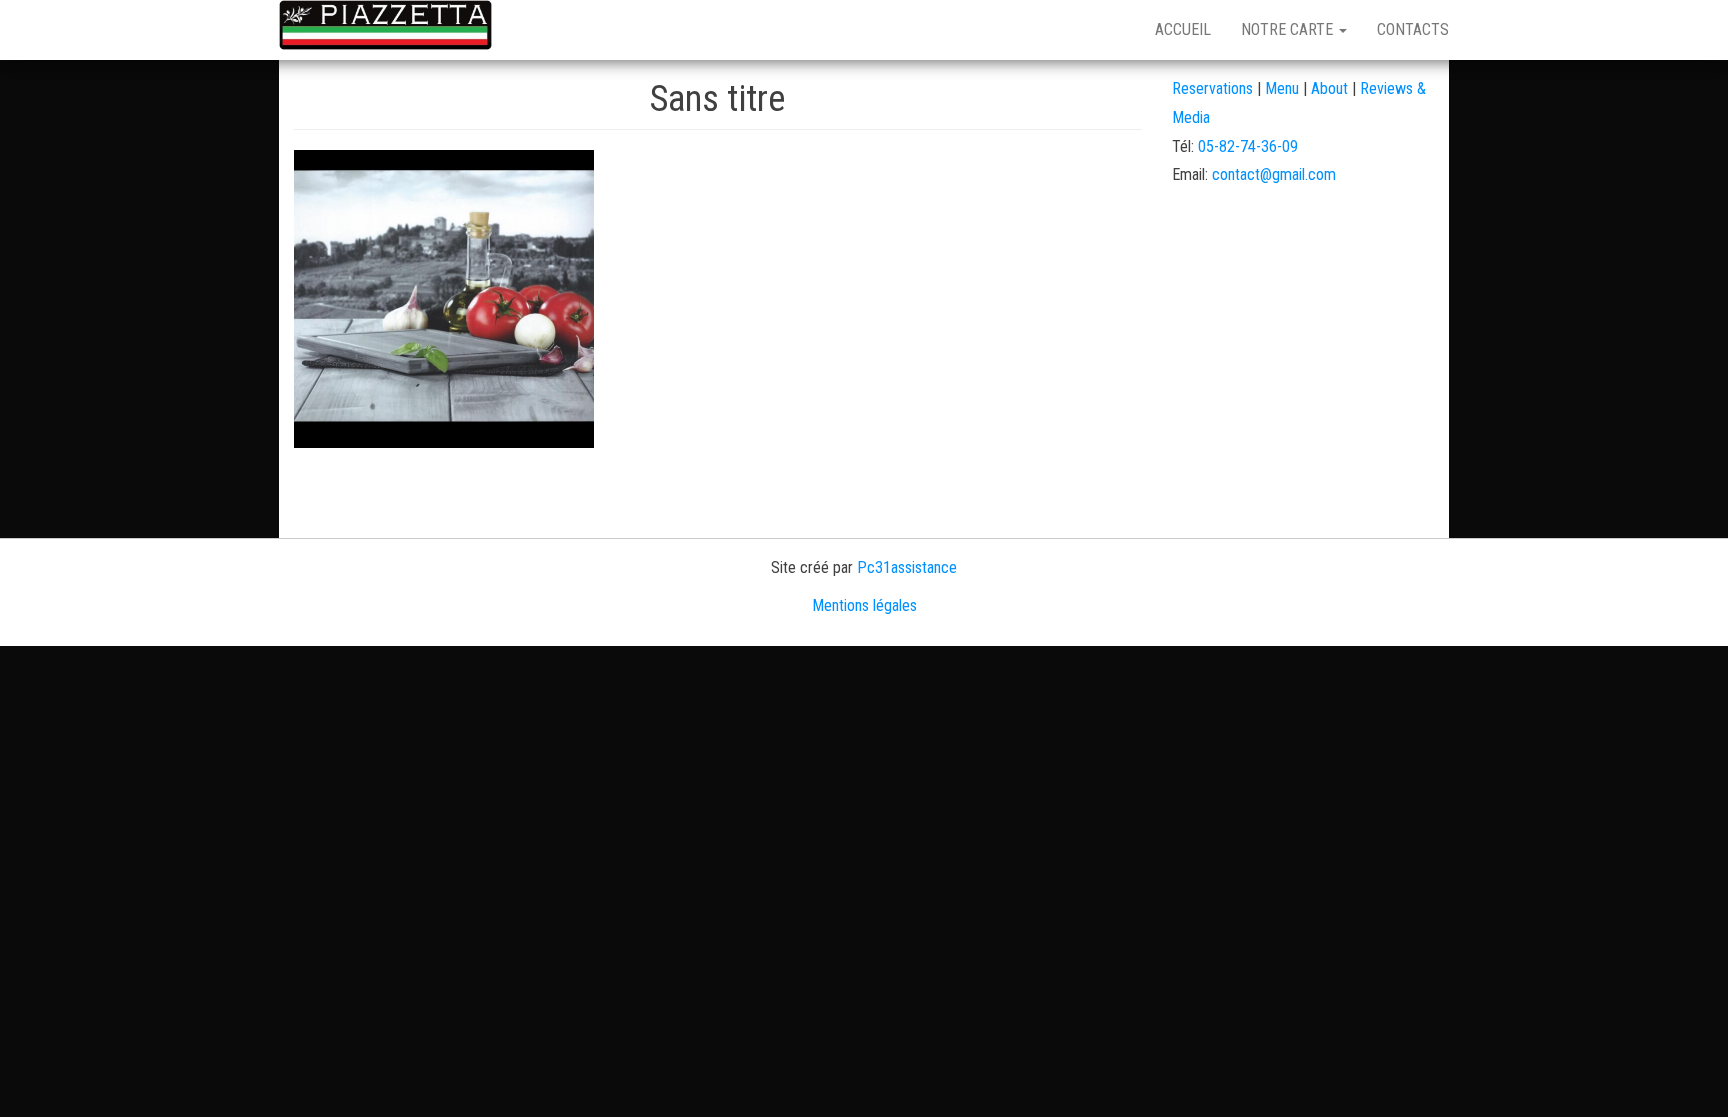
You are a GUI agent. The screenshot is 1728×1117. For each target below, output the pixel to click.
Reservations (1212, 88)
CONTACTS (1413, 29)
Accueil (1183, 29)
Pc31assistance (907, 567)
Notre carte (1289, 29)
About (1329, 88)
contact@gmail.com (1274, 174)
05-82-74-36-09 (1248, 146)
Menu (1284, 88)
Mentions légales (864, 605)
